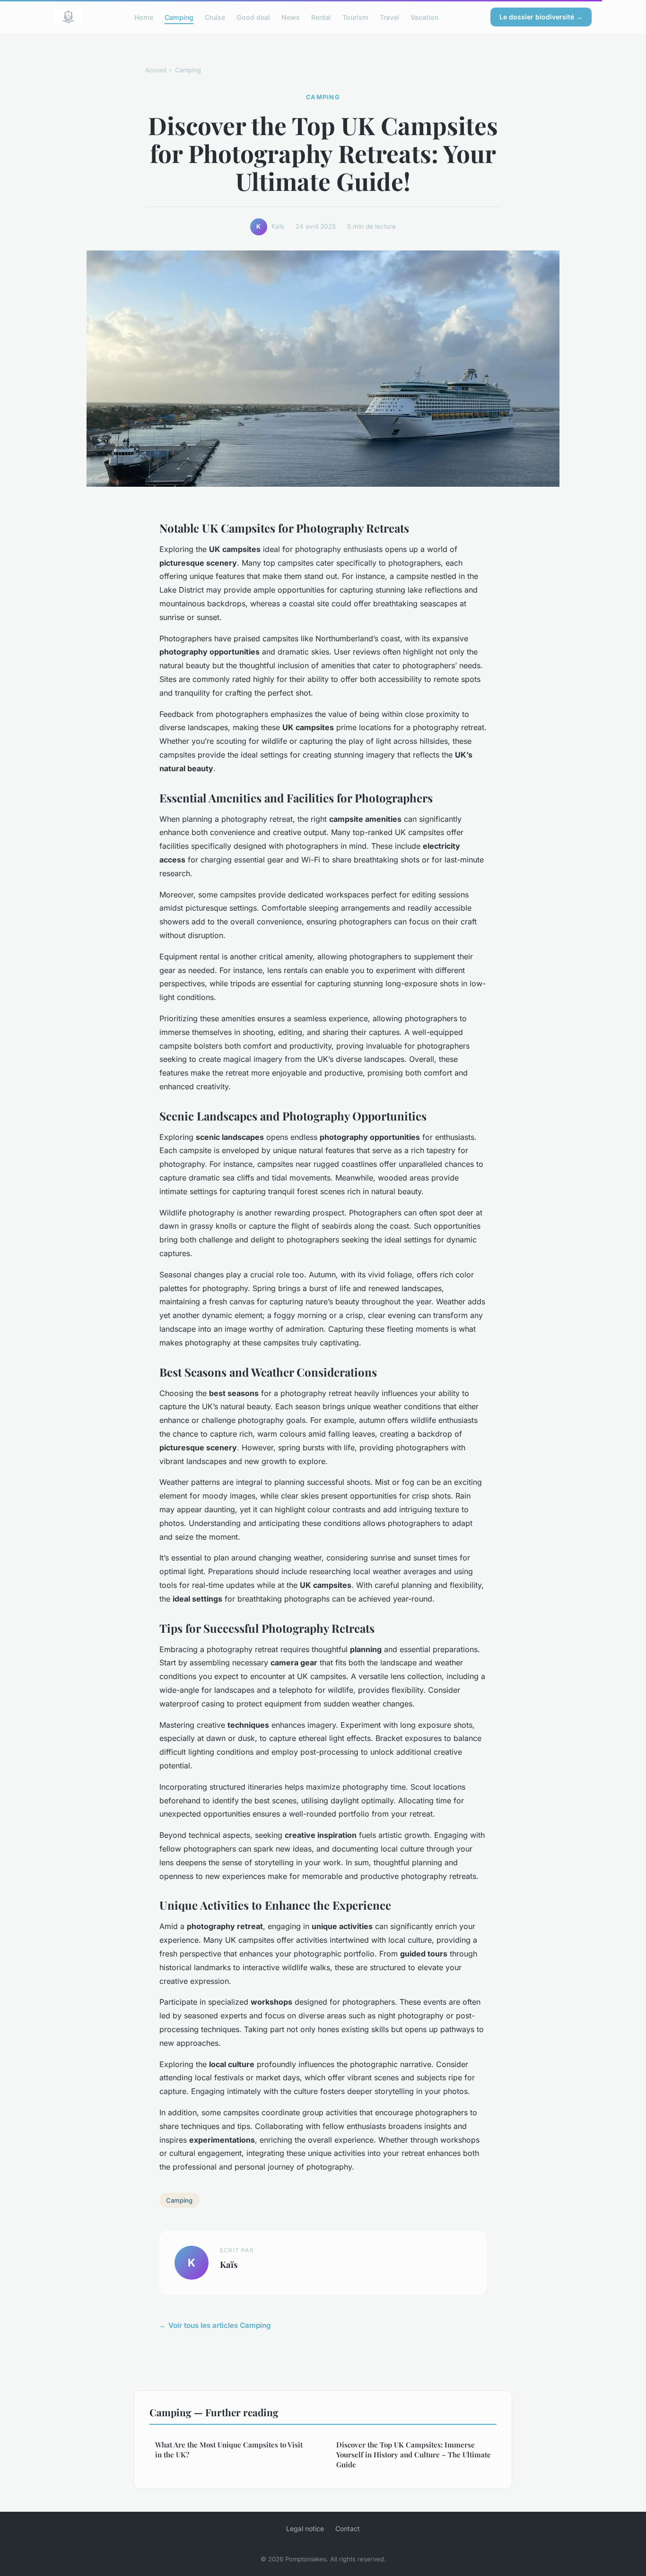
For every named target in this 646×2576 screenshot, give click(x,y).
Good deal (253, 17)
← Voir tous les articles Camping (215, 2325)
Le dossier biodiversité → (541, 17)
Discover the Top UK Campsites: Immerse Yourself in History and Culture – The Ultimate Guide (414, 2455)
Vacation (424, 17)
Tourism (355, 17)
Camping (179, 17)
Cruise (215, 17)
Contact (348, 2529)
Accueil (156, 70)
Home (144, 17)
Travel (389, 17)
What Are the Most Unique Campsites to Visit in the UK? (229, 2450)
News (291, 17)
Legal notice (305, 2529)
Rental (321, 17)
